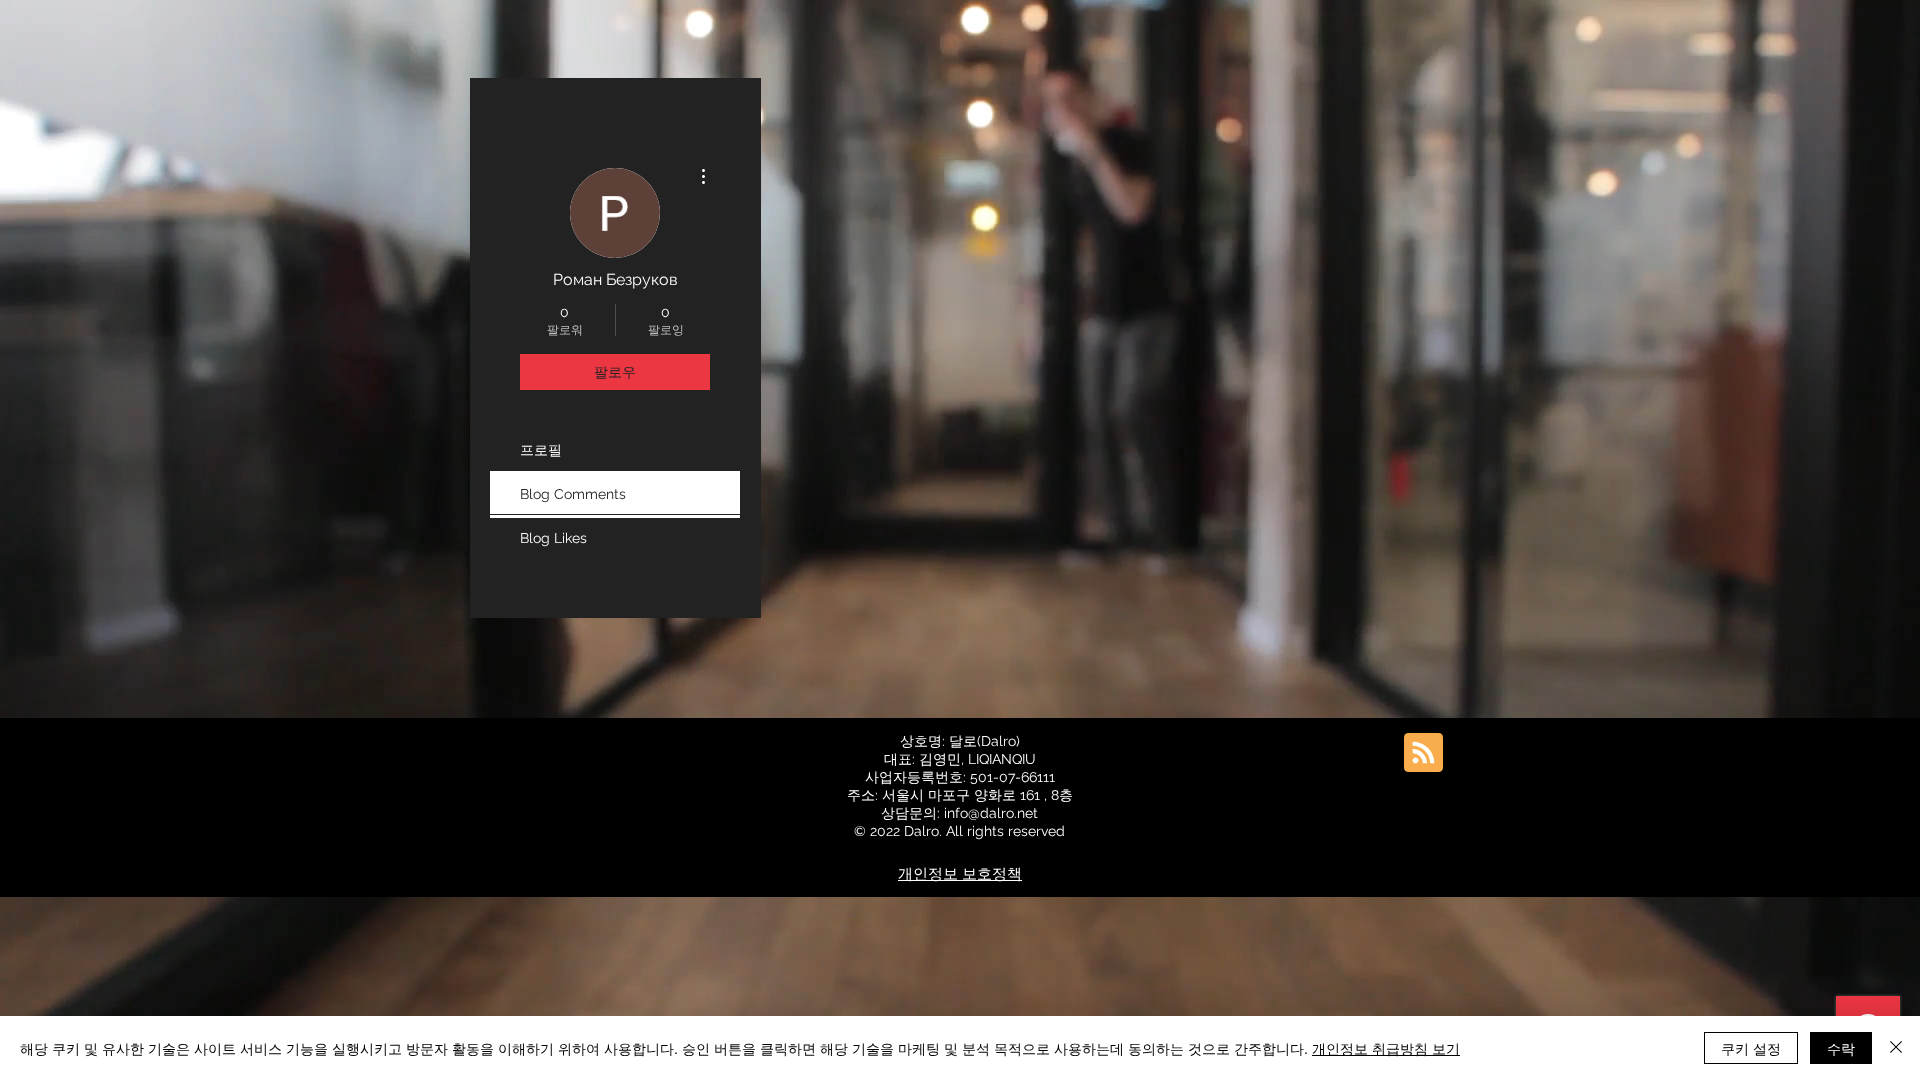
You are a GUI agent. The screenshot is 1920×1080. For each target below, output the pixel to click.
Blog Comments (573, 494)
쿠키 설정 (1751, 1048)
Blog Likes (553, 538)
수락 (1841, 1048)
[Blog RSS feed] (1423, 753)
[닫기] (1896, 1048)
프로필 (541, 450)
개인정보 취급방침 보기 (1386, 1048)
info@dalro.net (991, 813)
